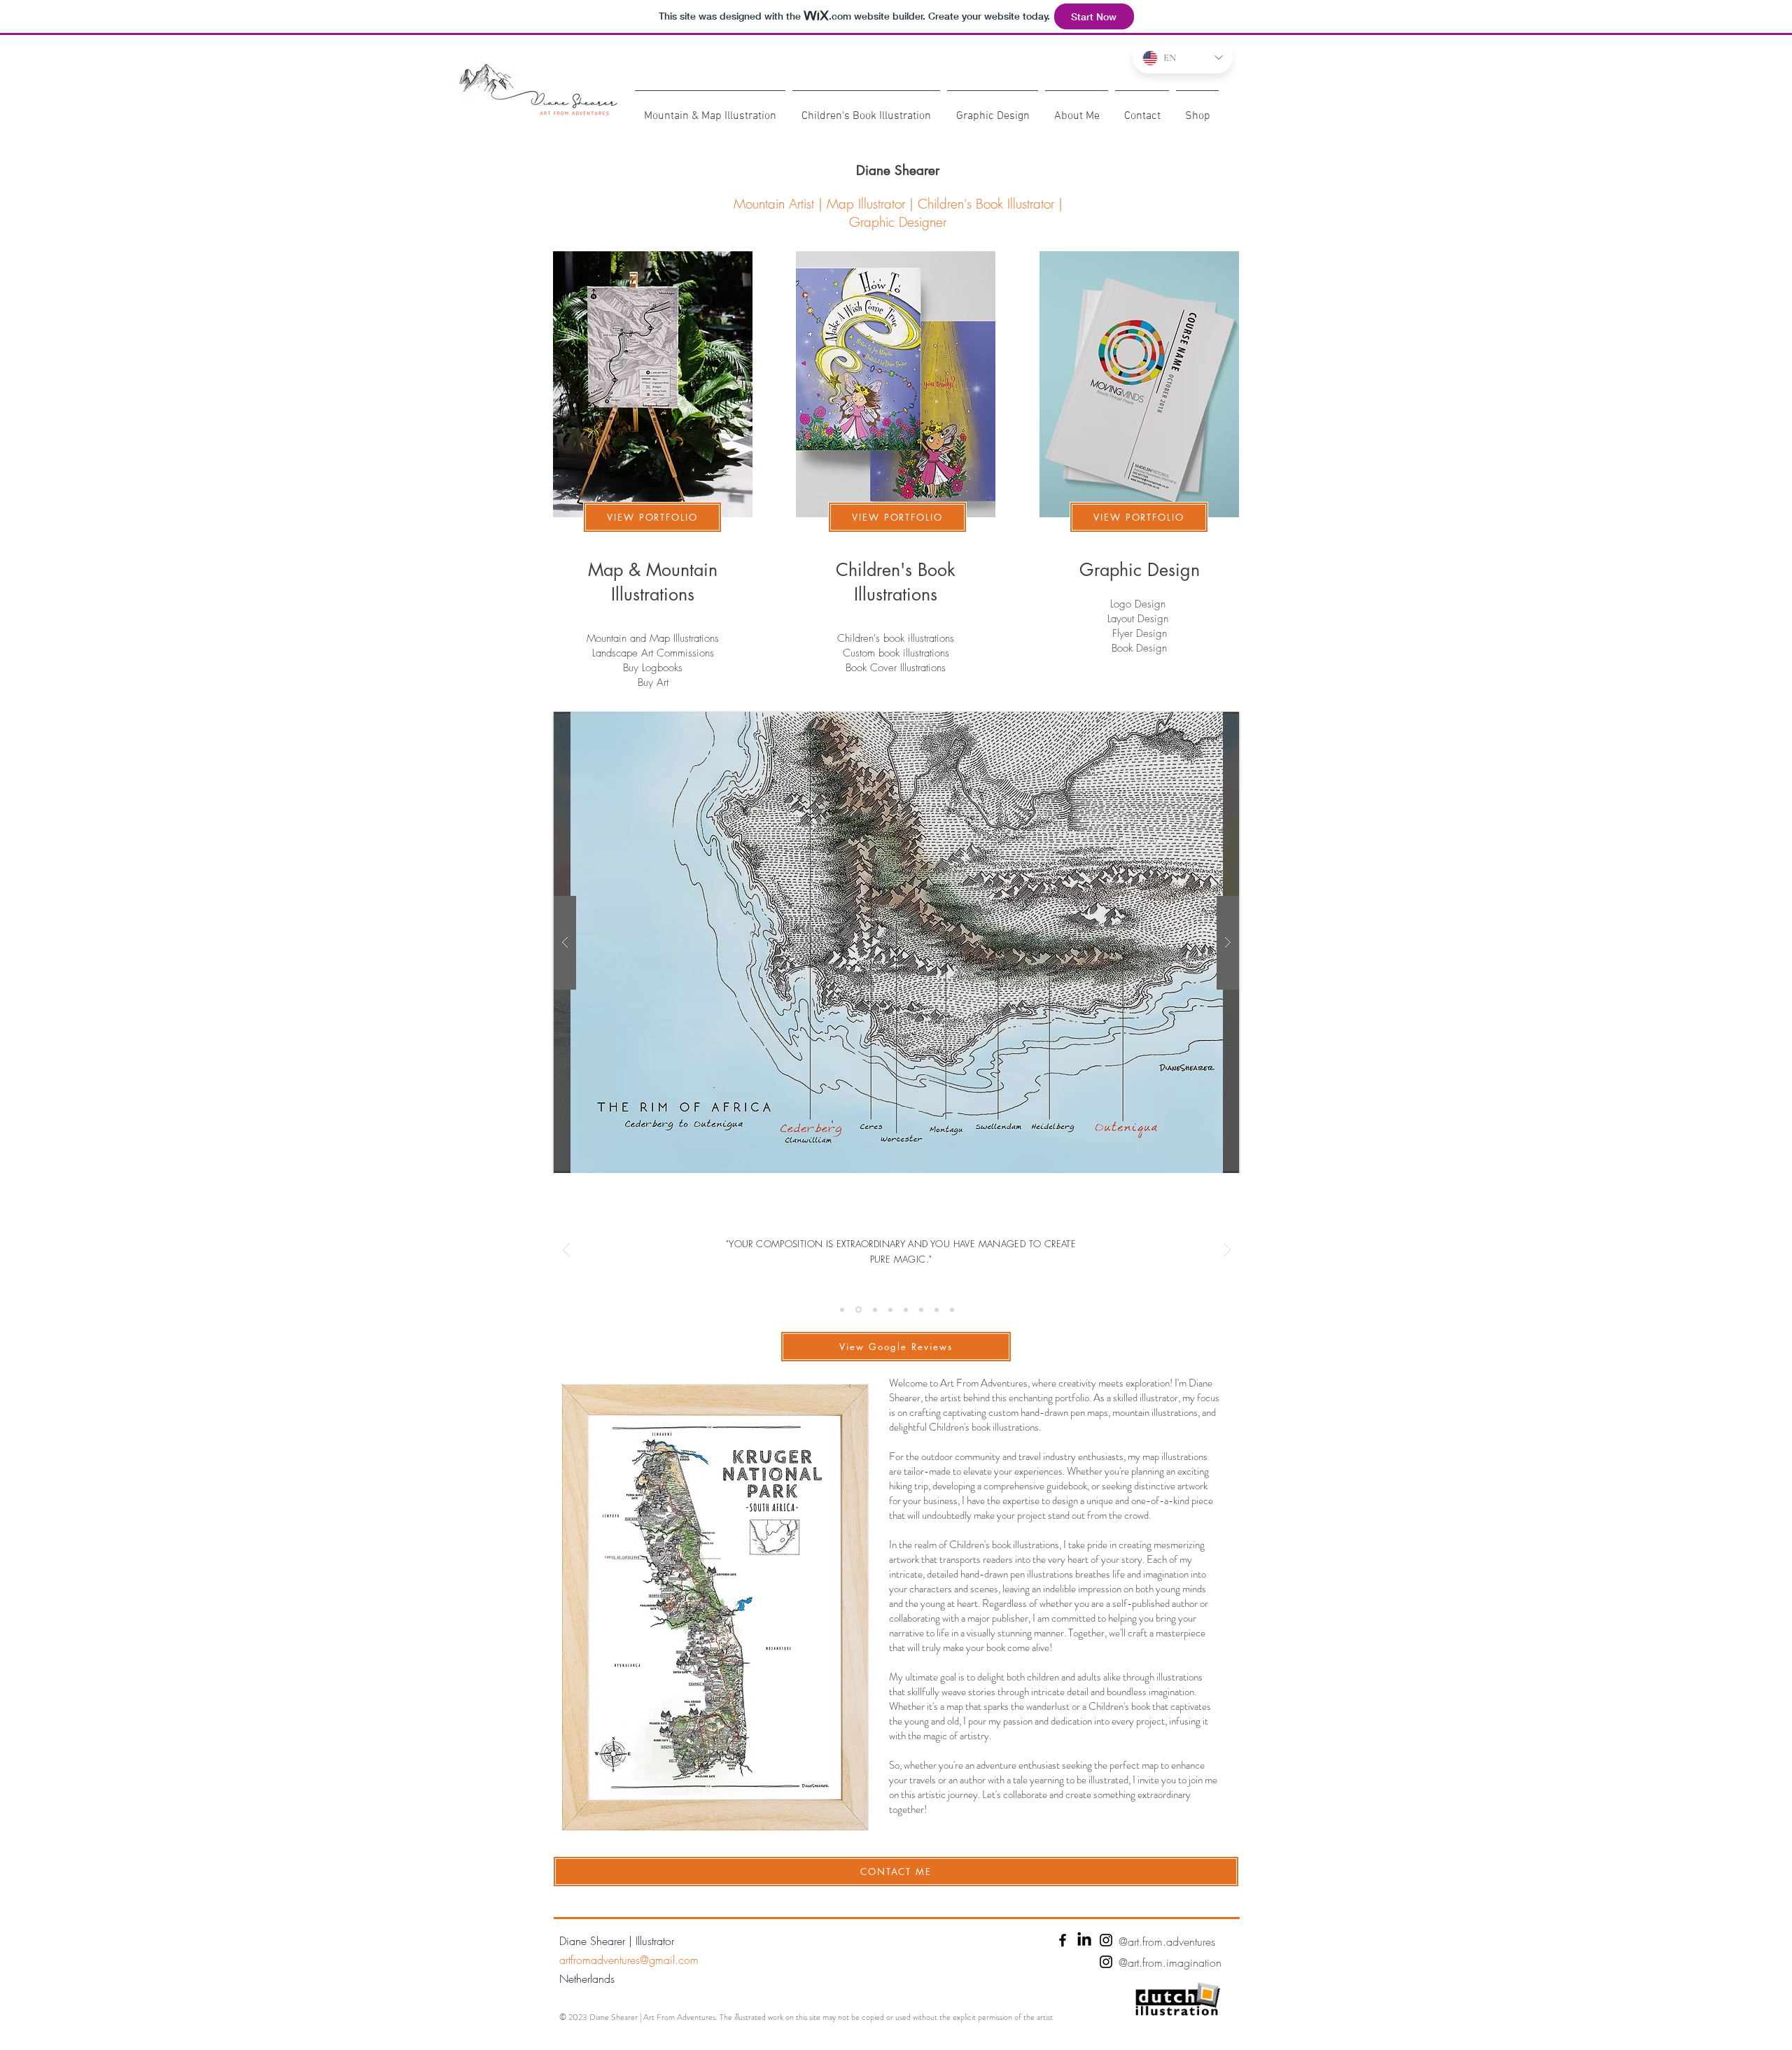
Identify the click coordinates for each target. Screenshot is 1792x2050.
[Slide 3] (890, 1310)
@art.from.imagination (1170, 1963)
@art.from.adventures (1167, 1942)
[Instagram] (1106, 1940)
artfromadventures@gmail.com (629, 1960)
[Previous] (566, 1251)
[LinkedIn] (1084, 1940)
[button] (896, 942)
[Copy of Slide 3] (906, 1310)
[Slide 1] (842, 1310)
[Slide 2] (874, 1310)
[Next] (1227, 1251)
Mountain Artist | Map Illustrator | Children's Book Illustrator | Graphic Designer (898, 213)
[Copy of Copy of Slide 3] (921, 1310)
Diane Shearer (898, 170)
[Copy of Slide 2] (857, 1310)
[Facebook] (1063, 1940)
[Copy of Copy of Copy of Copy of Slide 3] (952, 1310)
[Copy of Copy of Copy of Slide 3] (937, 1310)
